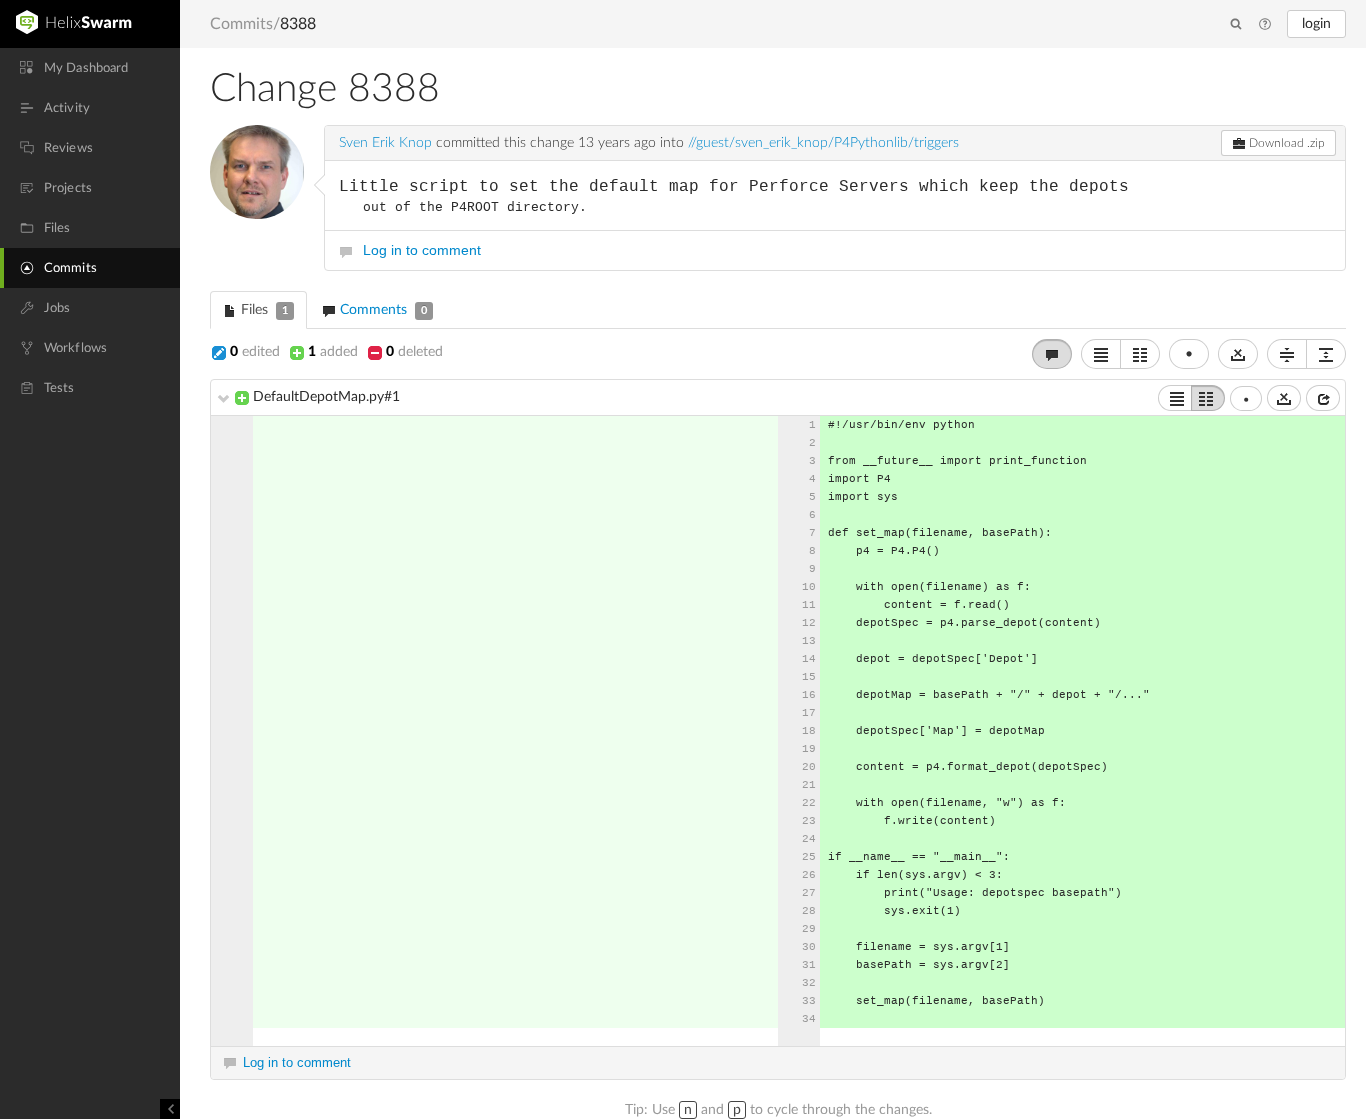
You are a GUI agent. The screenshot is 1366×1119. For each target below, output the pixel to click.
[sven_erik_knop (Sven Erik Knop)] (257, 172)
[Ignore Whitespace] (1284, 398)
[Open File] (1323, 398)
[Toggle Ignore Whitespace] (1238, 354)
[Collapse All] (1287, 354)
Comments (381, 310)
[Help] (1265, 25)
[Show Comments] (1052, 354)
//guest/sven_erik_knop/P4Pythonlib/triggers (823, 143)
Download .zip (1285, 143)
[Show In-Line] (1175, 398)
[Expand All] (1326, 354)
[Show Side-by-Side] (1208, 398)
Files (262, 310)
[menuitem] (90, 68)
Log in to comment (422, 250)
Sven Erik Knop (385, 143)
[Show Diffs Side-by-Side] (1140, 354)
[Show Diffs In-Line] (1101, 354)
